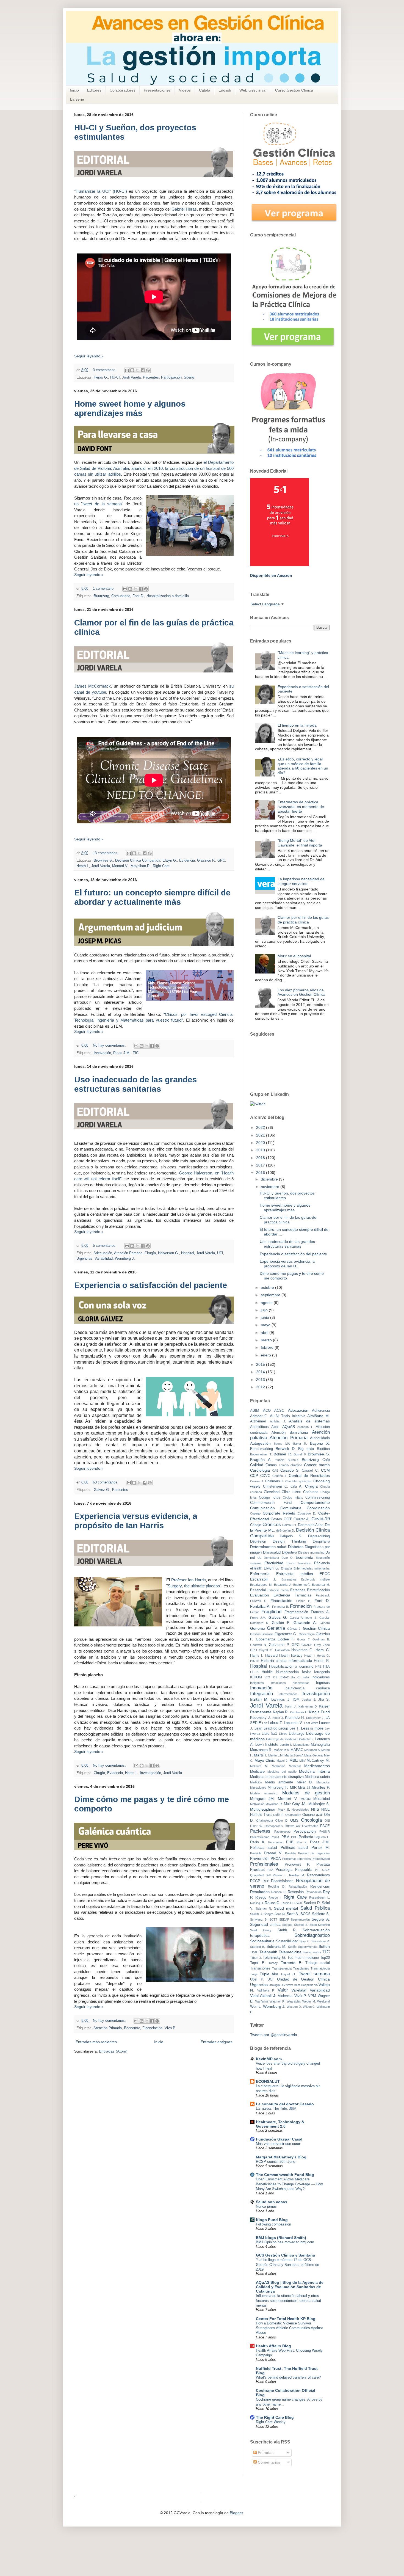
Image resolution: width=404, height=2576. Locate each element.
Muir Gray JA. (295, 1804)
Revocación (314, 1892)
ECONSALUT (268, 2081)
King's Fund (319, 1712)
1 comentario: (104, 589)
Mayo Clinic (265, 1760)
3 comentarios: (105, 370)
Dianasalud (272, 1552)
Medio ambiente (279, 1782)
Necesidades (300, 1810)
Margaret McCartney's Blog (281, 2157)
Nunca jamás (266, 2206)
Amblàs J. (278, 1421)
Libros (283, 1734)
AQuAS (289, 1427)
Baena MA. (282, 1444)
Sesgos (287, 1925)
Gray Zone (322, 1645)
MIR (293, 1788)
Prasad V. (273, 1853)
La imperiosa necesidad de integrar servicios (301, 881)
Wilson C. (309, 2007)
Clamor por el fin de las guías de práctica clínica (303, 920)
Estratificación (318, 1590)
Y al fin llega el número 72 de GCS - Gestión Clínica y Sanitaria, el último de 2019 (287, 2265)
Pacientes (151, 377)
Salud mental (286, 1908)
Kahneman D (308, 1706)
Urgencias (84, 1259)
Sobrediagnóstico (312, 1935)
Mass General (314, 1755)
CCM (325, 1470)
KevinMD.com (269, 2059)
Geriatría (276, 1628)
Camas (271, 1465)
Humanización (287, 1672)
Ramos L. (280, 1875)
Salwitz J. (257, 1914)
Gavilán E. (281, 1623)
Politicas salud (264, 1847)
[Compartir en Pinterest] (148, 370)
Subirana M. (276, 1947)
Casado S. (290, 1470)
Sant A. (293, 1914)
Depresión (258, 1541)
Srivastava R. (321, 1941)
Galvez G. (102, 1490)
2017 (261, 1165)
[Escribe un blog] (132, 370)
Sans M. (280, 1914)
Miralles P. (321, 1787)
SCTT (273, 1919)
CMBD (297, 1492)
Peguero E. (322, 1837)
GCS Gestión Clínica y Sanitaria (285, 2255)
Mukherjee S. (319, 1804)
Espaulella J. (283, 1585)
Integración (262, 1694)
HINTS (255, 1661)
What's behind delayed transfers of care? (288, 2377)
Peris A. (258, 1842)
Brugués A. (261, 1460)
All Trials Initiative (290, 1416)
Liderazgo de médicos (281, 1739)
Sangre (269, 1914)
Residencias (320, 1887)
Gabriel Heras (184, 209)
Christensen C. (276, 1486)
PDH (294, 1837)
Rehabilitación (298, 1887)
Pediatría (306, 1837)
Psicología (284, 1870)
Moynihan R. (141, 866)
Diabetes (296, 1547)
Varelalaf (299, 1990)
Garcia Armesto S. (303, 1618)
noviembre (271, 1187)
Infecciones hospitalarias (290, 1683)
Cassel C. (310, 1471)
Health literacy (291, 1656)
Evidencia (187, 860)
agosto (267, 1303)
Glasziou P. (206, 860)
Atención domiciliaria (290, 1433)
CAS (275, 1471)
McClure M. (259, 1766)
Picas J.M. (122, 1053)
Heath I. (83, 866)
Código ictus (269, 1497)
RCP (266, 1881)
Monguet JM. (262, 1799)
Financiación (152, 2028)
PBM (285, 1837)
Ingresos (323, 1683)
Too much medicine (303, 1958)
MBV (302, 1761)
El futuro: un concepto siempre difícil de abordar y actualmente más (152, 897)
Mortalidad (322, 1799)
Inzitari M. (259, 1699)
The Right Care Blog (275, 2417)
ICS (275, 1677)
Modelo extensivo (264, 1793)
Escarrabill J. (263, 1579)
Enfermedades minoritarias (312, 1568)
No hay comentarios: (110, 1046)
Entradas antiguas (216, 2042)
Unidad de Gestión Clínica (303, 1979)
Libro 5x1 (269, 1734)
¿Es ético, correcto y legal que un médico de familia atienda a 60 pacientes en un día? (303, 766)
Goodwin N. (258, 1645)
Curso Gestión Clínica (294, 90)
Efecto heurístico (299, 1563)
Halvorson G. (168, 1253)
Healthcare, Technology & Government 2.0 (280, 2124)
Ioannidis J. (281, 1700)
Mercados (323, 1782)
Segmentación (300, 1919)
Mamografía (320, 1745)
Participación (171, 377)
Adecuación (103, 1253)
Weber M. (309, 2001)
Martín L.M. (276, 1755)
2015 (261, 1364)
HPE (318, 1667)
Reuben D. (279, 1892)
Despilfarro (321, 1541)
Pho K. (302, 1842)
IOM (296, 1700)
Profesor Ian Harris (189, 1580)
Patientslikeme (260, 1837)
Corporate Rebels (279, 1513)
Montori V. (120, 866)
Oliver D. (282, 1821)
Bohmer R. (283, 1454)
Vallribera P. (266, 1990)
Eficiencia (322, 1563)
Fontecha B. (280, 1607)
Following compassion (273, 2224)
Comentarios (268, 2462)
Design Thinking (289, 1541)
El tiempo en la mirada (297, 725)
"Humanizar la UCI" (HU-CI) (102, 191)
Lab (265, 1723)
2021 (261, 1135)
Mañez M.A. (282, 1750)
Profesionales (264, 1864)
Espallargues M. (261, 1585)
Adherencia (321, 1411)
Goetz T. (304, 1639)
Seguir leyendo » (89, 356)
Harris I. (131, 1773)
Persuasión (276, 1842)
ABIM (255, 1411)
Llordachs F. (306, 1739)
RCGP (255, 1881)
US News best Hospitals (297, 1985)
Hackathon (282, 1650)
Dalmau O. (290, 1525)
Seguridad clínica (265, 1924)
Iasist (306, 1672)
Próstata (323, 1865)
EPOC (325, 1574)
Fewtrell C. (259, 1601)
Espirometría (302, 1585)
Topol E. (258, 1963)
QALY (326, 1870)
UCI (220, 1253)
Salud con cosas (272, 2202)
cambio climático (290, 1465)
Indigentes (257, 1683)
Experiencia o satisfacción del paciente (151, 1285)
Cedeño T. (280, 1476)
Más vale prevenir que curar (278, 2144)
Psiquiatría (304, 1870)
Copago (255, 1513)
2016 (261, 1173)
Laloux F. (276, 1723)
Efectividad (274, 1563)
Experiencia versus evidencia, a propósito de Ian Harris (136, 1521)
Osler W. (256, 1826)
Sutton (324, 1946)
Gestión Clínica (316, 1628)
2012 (261, 1387)
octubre (268, 1287)
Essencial (258, 1590)
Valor (283, 1990)
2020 (261, 1143)
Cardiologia (260, 1470)
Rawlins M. (297, 1875)
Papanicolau (282, 1832)
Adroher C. (259, 1416)
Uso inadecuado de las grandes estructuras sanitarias (135, 1084)
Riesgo (261, 1897)
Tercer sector (312, 1952)
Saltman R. (264, 1908)
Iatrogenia (322, 1672)
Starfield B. (258, 1947)
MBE (294, 1760)
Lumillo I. (286, 1745)
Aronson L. (305, 1427)
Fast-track (323, 1595)
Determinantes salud (268, 1547)
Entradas (265, 2453)
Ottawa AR (292, 1826)
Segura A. (321, 1919)
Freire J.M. (258, 1618)
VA (316, 1985)
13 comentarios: (106, 853)
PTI (317, 1870)
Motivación (257, 1804)
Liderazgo (297, 1734)
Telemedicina (290, 1952)
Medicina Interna (314, 1771)
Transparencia (282, 1968)
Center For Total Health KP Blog (286, 2319)
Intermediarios (288, 1694)
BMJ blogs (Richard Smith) (281, 2238)
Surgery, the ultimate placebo (194, 1586)
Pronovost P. (298, 1865)
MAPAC (297, 1750)
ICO (267, 1677)
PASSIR (325, 1832)
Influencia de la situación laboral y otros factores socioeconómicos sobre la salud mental (288, 2301)
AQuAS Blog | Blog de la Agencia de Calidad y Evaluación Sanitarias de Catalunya (290, 2287)
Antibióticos (259, 1427)
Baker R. (300, 1444)
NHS (315, 1809)
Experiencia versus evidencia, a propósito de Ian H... (287, 1264)
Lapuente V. (293, 1723)
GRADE (307, 1645)
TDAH (254, 1952)
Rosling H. (257, 1903)
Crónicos (272, 1525)
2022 (261, 1127)
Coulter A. (302, 1519)
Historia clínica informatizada (287, 1661)
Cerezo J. (257, 1481)
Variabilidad (104, 1259)
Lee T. (294, 1728)
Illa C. (296, 1677)
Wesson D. (294, 2007)
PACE (325, 1826)
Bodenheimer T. (261, 1454)
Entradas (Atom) (113, 2051)
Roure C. (272, 1903)
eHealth (256, 1568)
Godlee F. (286, 1639)
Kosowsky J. (261, 1718)
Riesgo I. (275, 1897)
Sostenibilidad (287, 1941)
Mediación (279, 1766)
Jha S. (324, 1700)
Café (326, 1460)
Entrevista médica (294, 1574)
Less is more (312, 1728)
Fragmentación (296, 1612)
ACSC (279, 1411)
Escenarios (289, 1579)
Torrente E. (292, 1963)
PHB (290, 1842)
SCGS (305, 1914)
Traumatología (320, 1968)
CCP (254, 1475)
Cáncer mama (317, 1465)
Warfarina (262, 2001)
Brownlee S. (103, 860)
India (306, 1677)
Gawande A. (305, 1623)
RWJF (299, 1903)
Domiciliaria (271, 1558)
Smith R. (287, 1930)
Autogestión (260, 1443)
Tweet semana (314, 1974)
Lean (258, 1728)
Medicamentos (317, 1766)
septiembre (271, 1295)
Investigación (150, 1773)
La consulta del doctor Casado (285, 2104)
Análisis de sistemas (309, 1421)
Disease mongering (311, 1552)
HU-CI (115, 377)
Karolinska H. (299, 1712)
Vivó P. (170, 2028)
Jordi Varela (131, 377)
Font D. (138, 596)
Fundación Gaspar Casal (279, 2139)
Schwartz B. (259, 1919)
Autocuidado (320, 1438)
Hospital (188, 1253)
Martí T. (261, 1755)
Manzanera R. (261, 1750)
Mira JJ (304, 1788)
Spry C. (305, 1941)
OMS (294, 1821)
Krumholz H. (295, 1718)
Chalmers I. (274, 1481)
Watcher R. (277, 2001)
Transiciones (260, 1968)
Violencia (285, 1996)
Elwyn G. (170, 860)
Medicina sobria (317, 1777)
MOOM (306, 1799)
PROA (276, 1859)
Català (205, 90)
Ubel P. (257, 1979)
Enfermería (260, 1574)
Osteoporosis (274, 1826)
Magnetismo (301, 1745)
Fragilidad (271, 1612)
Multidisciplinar (263, 1809)
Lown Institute (267, 1745)
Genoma (258, 1628)
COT (288, 1519)
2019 (261, 1150)
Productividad (321, 1859)
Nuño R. (279, 1815)
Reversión (296, 1892)
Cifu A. (297, 1486)
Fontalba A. (260, 1606)
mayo (266, 1325)
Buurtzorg (101, 596)
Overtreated (310, 1826)
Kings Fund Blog (272, 2220)
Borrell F (300, 1454)
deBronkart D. (286, 1530)
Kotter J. (278, 1718)
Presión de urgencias (314, 1853)
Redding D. (277, 1887)
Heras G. (101, 377)
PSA (270, 1870)
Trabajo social (318, 1963)
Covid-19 (321, 1519)
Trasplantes (301, 1968)
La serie (77, 99)
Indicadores (321, 1677)
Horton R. (322, 1661)
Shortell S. (301, 1925)
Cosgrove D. (307, 1513)
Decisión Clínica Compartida (138, 860)
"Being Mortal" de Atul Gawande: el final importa (300, 843)
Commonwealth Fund (271, 1503)
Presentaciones (157, 90)
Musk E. (284, 1810)
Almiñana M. (319, 1416)
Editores (94, 90)
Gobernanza (265, 1639)
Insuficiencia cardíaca (307, 1688)
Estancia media (278, 1590)
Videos (185, 90)
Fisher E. (304, 1601)
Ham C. (323, 1650)
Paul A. (276, 1837)
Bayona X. (320, 1443)
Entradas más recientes (96, 2042)
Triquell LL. (289, 1974)
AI (272, 1416)
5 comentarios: (105, 1246)
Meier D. (305, 1782)
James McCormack (92, 686)
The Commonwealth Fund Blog (285, 2175)
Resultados (260, 1892)
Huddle (267, 1672)
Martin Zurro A (294, 1755)
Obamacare (293, 1815)
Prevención (260, 1858)
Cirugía (150, 1253)
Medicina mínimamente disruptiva (277, 1777)
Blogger (236, 2513)
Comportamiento (315, 1502)
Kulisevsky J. (315, 1718)
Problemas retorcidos (297, 1859)
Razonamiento (318, 1875)
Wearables (294, 2001)
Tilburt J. (256, 1958)
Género (325, 1623)
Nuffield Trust (261, 1815)
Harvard (271, 1656)
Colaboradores (123, 90)
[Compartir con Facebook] (143, 370)
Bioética (323, 1449)
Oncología (311, 1820)
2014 (261, 1372)
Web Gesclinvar (253, 90)
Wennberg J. (125, 1259)
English (225, 90)
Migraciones (258, 1788)
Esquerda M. (321, 1585)
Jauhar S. (309, 1700)
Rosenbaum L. (319, 1897)
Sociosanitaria (262, 1941)
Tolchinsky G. (274, 1957)
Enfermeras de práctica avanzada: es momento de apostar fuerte (301, 807)
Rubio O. (288, 1903)
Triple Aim (269, 1974)
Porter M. (321, 1847)
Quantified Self (260, 1875)
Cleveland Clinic (277, 1492)
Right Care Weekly (271, 2422)
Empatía (286, 1568)
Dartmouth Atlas (311, 1525)
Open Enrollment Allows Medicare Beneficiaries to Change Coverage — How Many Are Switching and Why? (289, 2184)
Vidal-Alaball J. (263, 1996)
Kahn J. (291, 1706)
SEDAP (284, 1919)
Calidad (257, 1465)
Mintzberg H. (278, 1788)
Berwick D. (286, 1449)
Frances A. (320, 1612)
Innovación (102, 1053)
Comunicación (262, 1508)
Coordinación (318, 1508)
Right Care (161, 866)
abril (265, 1333)
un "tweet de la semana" (100, 504)
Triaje (254, 1974)
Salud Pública (315, 1908)
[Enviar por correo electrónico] (127, 370)
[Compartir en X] (137, 370)
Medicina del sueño (282, 1772)
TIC (136, 1053)
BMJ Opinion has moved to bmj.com (285, 2242)
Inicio (74, 90)
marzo (267, 1340)
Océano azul (312, 1815)
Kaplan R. (281, 1712)
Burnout (293, 1460)
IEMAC (284, 1677)
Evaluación (260, 1595)
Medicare (257, 1772)
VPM (312, 1996)
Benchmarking (262, 1449)
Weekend (323, 2001)
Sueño (189, 377)
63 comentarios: (106, 1482)
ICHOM (256, 1677)
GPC (221, 860)
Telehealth (268, 1952)
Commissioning (318, 1497)
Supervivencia (308, 1947)
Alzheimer (258, 1421)
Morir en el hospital (294, 956)
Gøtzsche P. (279, 1645)
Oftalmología (265, 1821)
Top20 (325, 1958)
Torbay (273, 1963)
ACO (267, 1411)
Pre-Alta (290, 1853)
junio (265, 1317)
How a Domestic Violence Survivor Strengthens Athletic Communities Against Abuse (289, 2328)
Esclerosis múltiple (316, 1579)
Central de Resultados (309, 1475)
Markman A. (312, 1750)
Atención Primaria (128, 1253)
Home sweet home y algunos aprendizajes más (130, 408)
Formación (301, 1606)
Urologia (274, 1985)
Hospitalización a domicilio (168, 596)
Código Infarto (293, 1497)
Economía (132, 2028)
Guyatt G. (266, 1650)
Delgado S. (291, 1536)
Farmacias (303, 1595)
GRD (254, 1650)
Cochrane (311, 1492)
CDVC (265, 1476)
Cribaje (256, 1525)
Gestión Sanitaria (262, 1634)
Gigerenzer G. (286, 1634)
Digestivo (289, 1552)
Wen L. (256, 2007)
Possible (256, 1853)
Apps (275, 1427)
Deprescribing (319, 1536)
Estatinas (298, 1590)
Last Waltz (311, 1723)
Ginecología (307, 1634)
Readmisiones (282, 1881)
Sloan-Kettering (320, 1925)
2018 (261, 1158)
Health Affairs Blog (273, 2346)
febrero (268, 1347)
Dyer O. (287, 1558)
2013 (261, 1380)
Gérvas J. (294, 1629)
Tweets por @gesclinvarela (274, 2035)
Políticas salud (294, 1847)
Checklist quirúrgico (299, 1481)
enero (266, 1355)
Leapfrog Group (276, 1728)
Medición (256, 1782)
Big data (306, 1449)
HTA (326, 1667)
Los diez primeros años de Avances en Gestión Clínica (301, 992)
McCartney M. (318, 1761)
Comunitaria (121, 596)
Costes (276, 1519)
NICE (326, 1810)
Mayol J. (282, 1761)
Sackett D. (312, 1903)
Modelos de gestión (306, 1793)
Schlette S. (321, 1914)
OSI (327, 1821)
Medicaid (295, 1766)
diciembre (270, 1179)
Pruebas (257, 1869)
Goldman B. (321, 1639)
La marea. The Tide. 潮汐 (276, 2108)
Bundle (280, 1460)
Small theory (261, 1930)
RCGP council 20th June (276, 2162)
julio (265, 1310)
